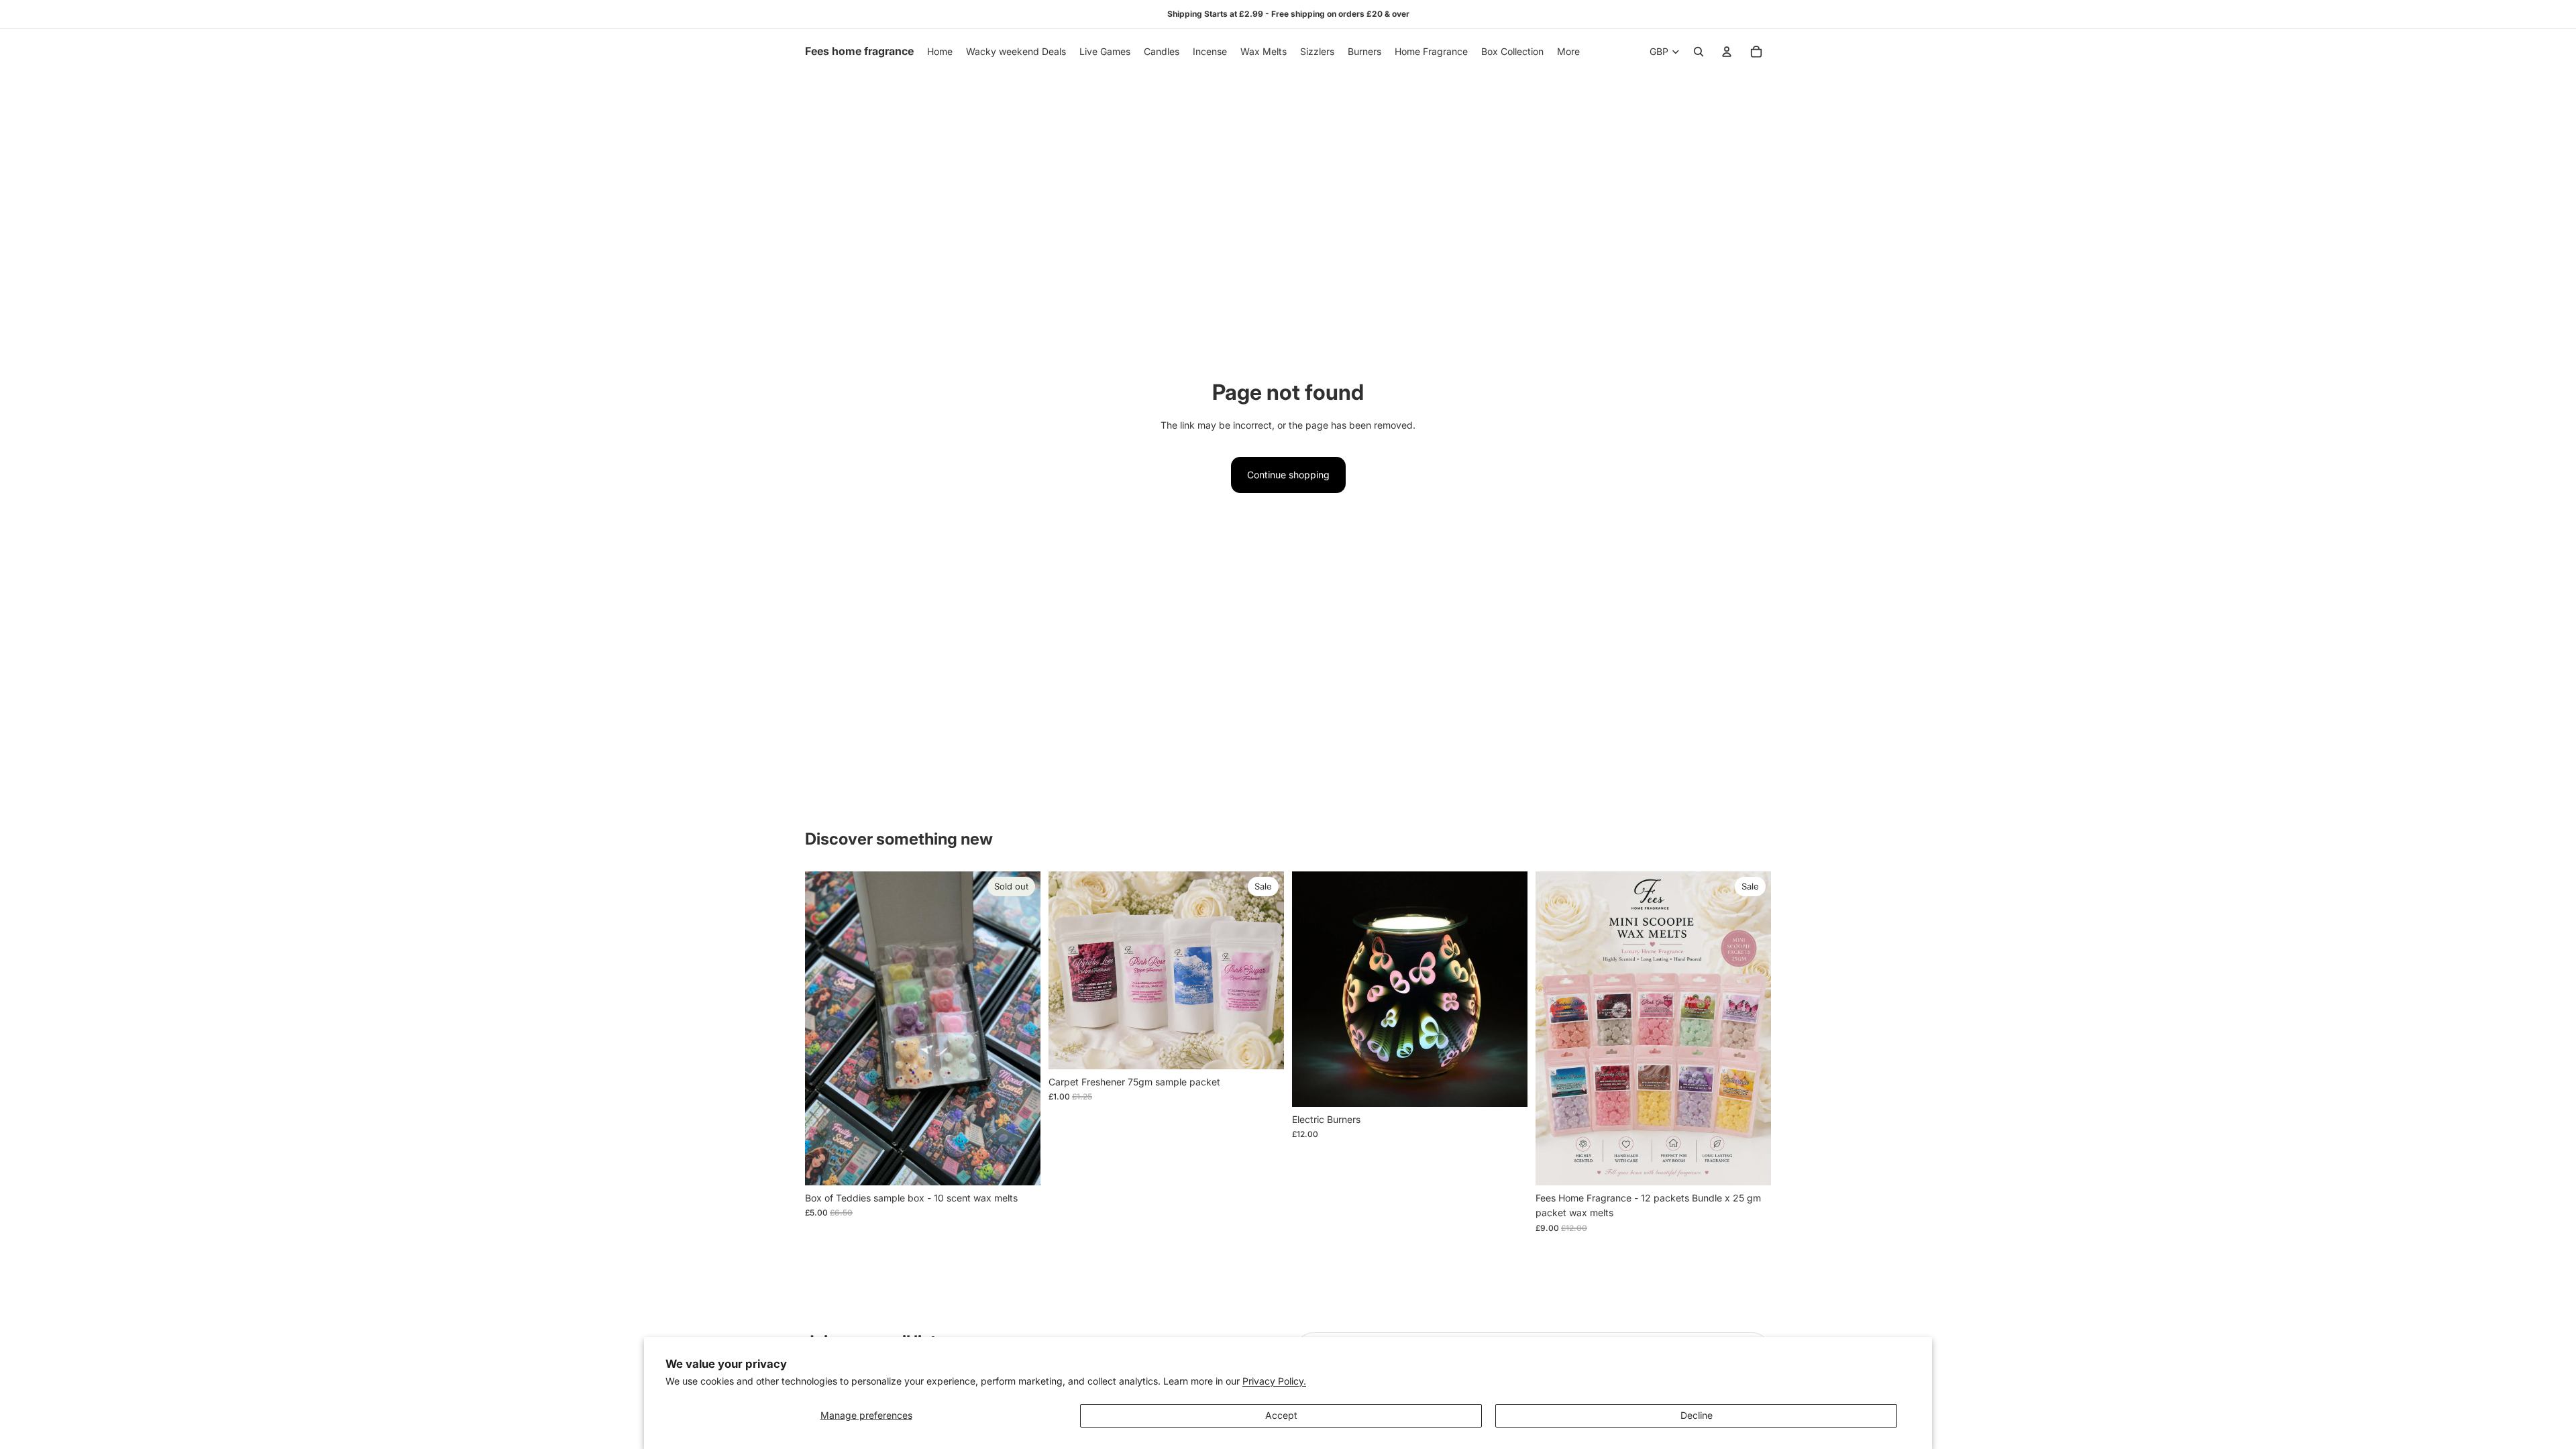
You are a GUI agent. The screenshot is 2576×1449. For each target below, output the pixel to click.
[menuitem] (1568, 52)
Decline (1697, 1415)
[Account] (1727, 52)
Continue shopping (1288, 475)
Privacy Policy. (1274, 1381)
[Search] (1699, 52)
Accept (1281, 1415)
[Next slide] (1020, 1028)
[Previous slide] (825, 1028)
